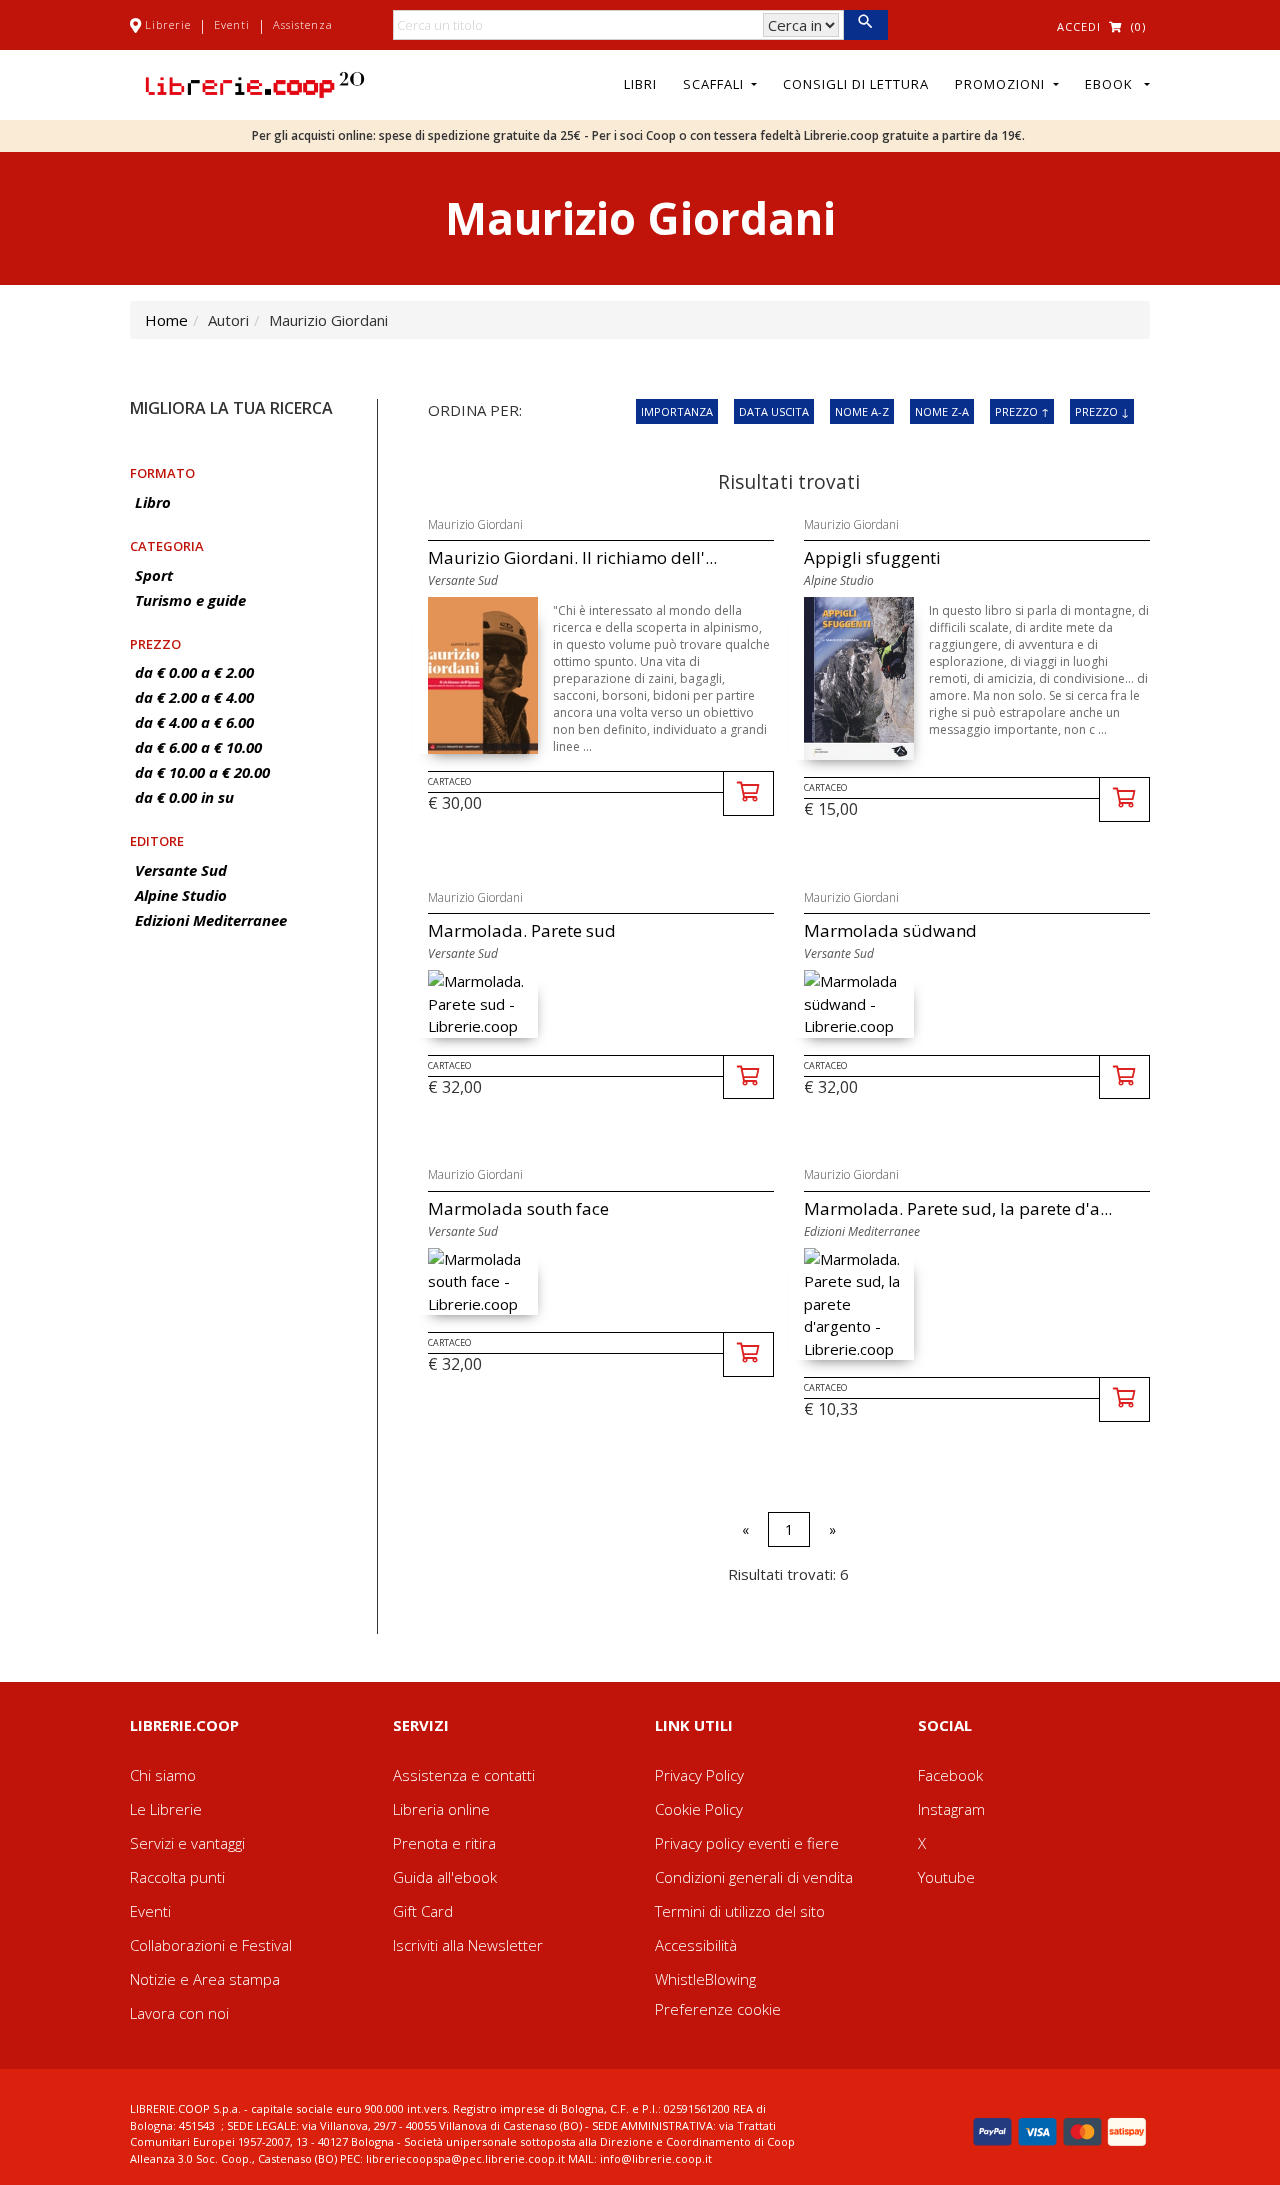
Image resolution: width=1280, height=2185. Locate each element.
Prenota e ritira (444, 1843)
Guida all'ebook (445, 1877)
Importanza (677, 411)
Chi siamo (163, 1775)
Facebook (950, 1775)
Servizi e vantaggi (187, 1843)
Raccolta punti (177, 1877)
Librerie (168, 24)
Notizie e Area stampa (205, 1979)
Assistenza (303, 24)
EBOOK (1113, 84)
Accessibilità (696, 1945)
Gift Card (423, 1911)
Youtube (946, 1877)
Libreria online (441, 1809)
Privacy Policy (699, 1775)
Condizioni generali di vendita (754, 1877)
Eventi (232, 24)
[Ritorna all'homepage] (255, 83)
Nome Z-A (942, 411)
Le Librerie (166, 1809)
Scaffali (715, 84)
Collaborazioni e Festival (211, 1945)
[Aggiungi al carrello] (748, 793)
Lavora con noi (179, 2013)
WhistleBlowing (705, 1979)
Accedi (1079, 26)
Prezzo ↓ (1102, 411)
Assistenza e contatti (464, 1775)
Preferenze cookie (718, 2009)
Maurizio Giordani (475, 524)
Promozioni (1002, 84)
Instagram (951, 1809)
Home (166, 320)
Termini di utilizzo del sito (740, 1911)
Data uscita (774, 411)
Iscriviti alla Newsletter (468, 1945)
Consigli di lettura (856, 84)
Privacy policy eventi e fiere (747, 1843)
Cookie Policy (699, 1809)
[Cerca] (865, 25)
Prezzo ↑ (1022, 411)
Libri (640, 84)
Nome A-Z (862, 411)
